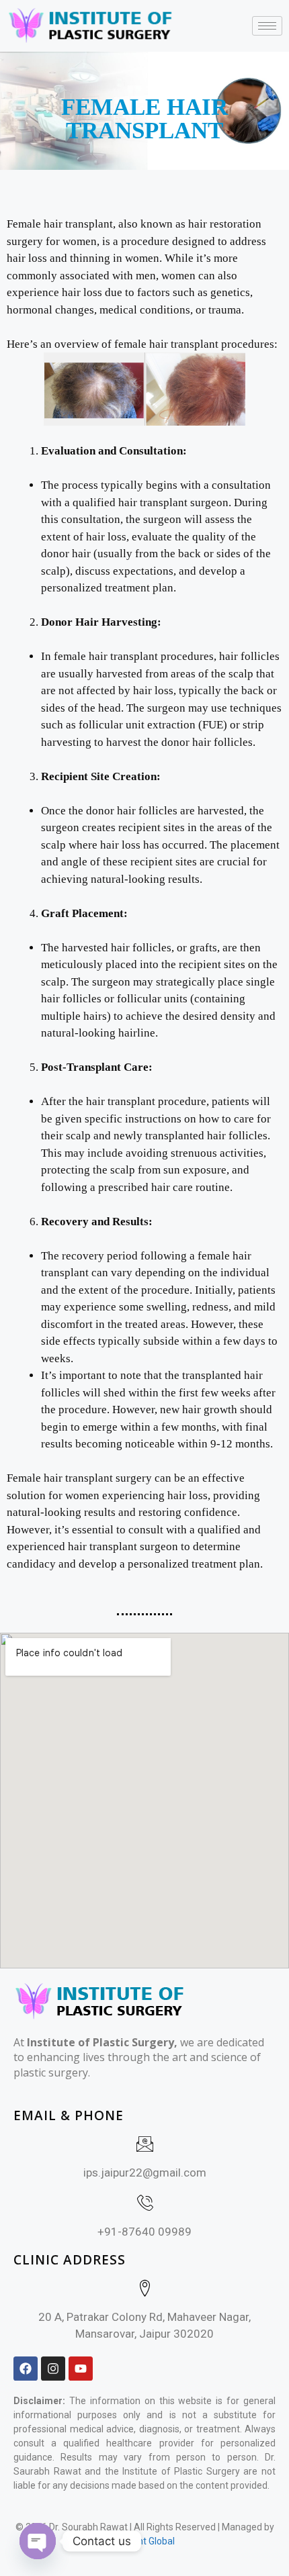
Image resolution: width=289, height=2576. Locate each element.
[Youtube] (81, 2369)
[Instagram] (53, 2369)
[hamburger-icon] (267, 26)
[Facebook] (26, 2369)
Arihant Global (145, 2541)
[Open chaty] (38, 2541)
